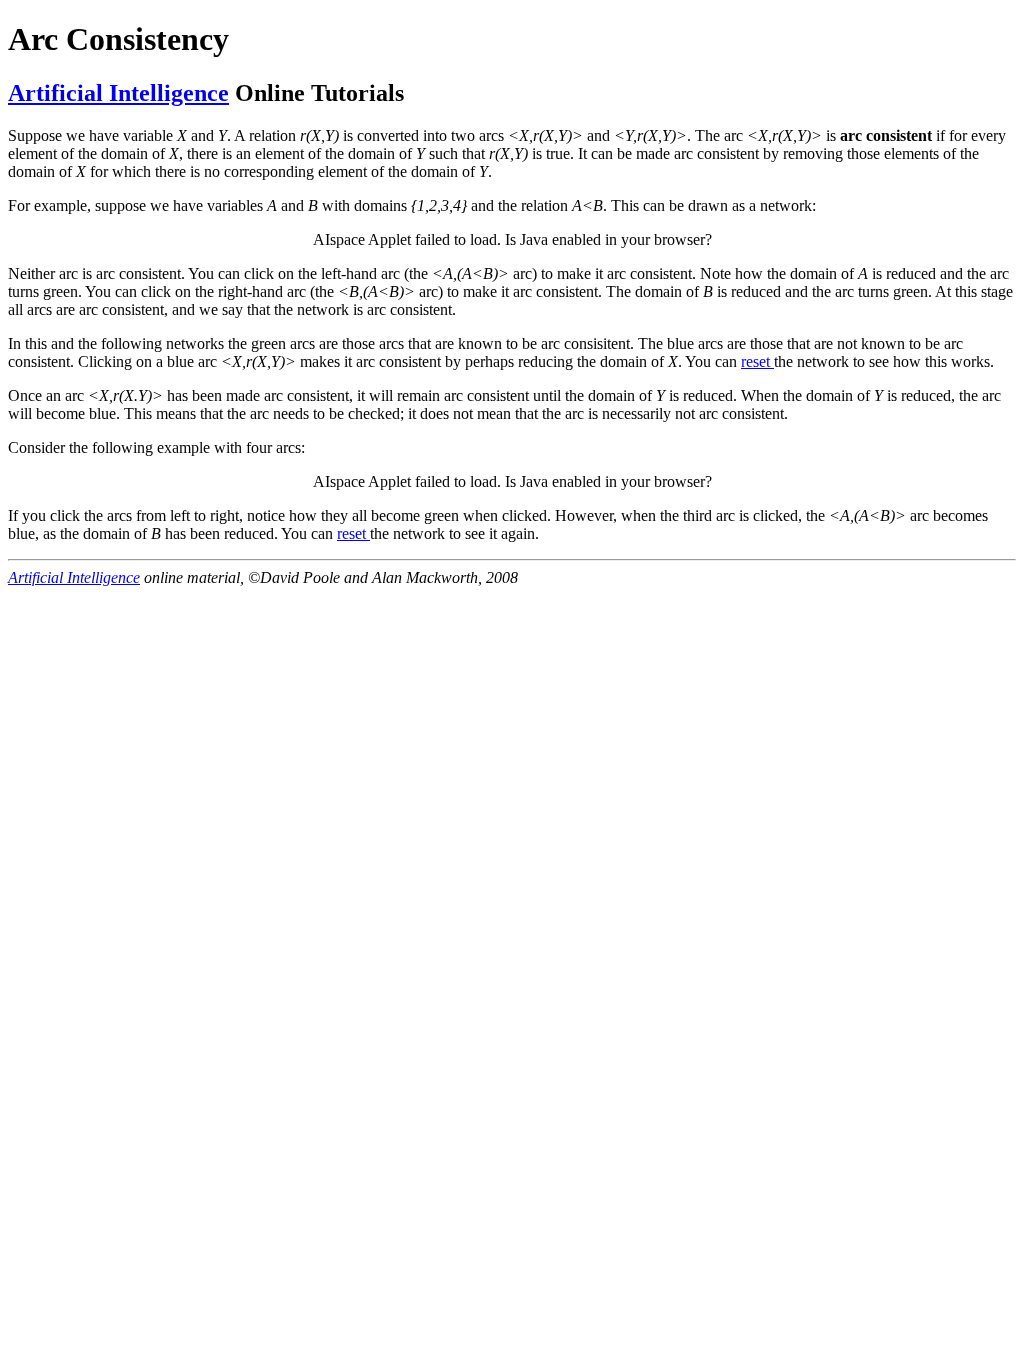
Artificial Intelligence (118, 93)
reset (757, 361)
